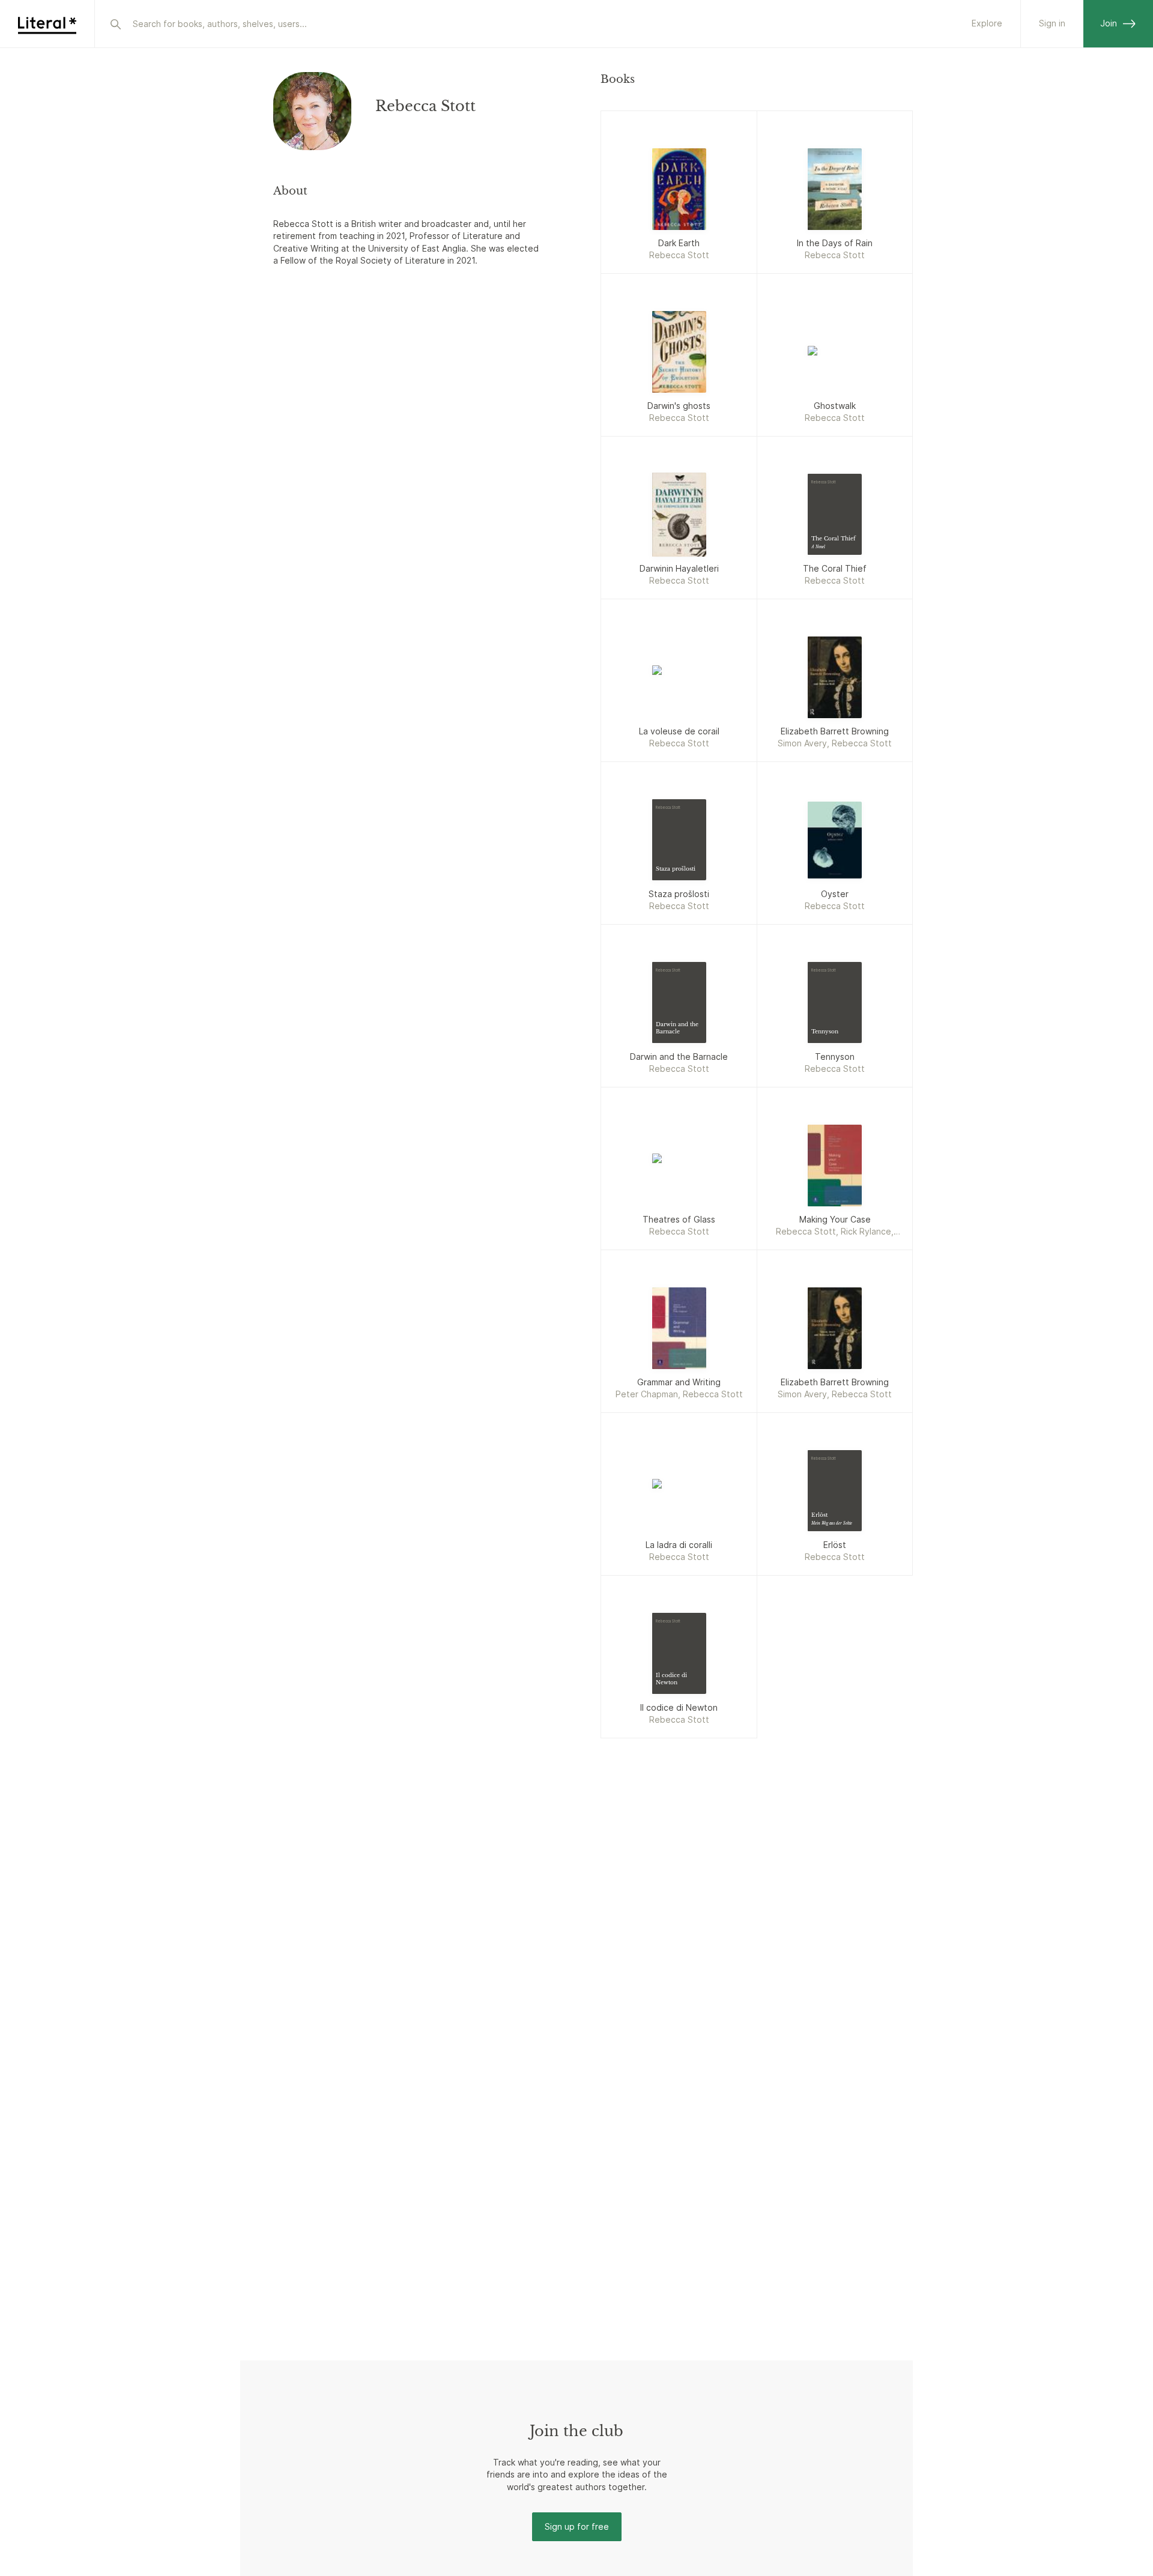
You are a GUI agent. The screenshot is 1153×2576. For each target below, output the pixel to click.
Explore (987, 23)
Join (1109, 23)
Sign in (1052, 23)
